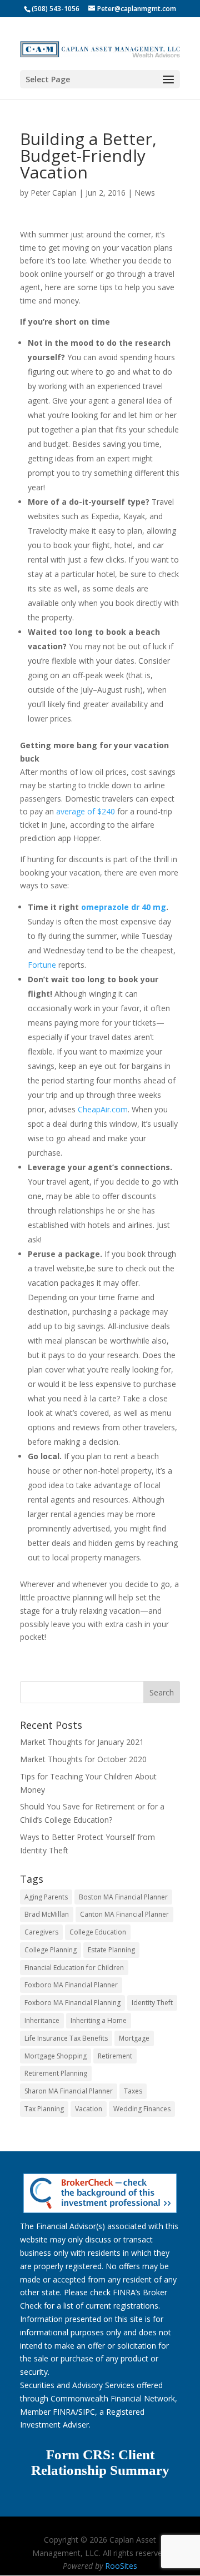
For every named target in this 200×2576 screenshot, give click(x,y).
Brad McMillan (47, 1914)
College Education (98, 1932)
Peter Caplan (54, 193)
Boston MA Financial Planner (123, 1897)
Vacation (89, 2109)
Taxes (133, 2091)
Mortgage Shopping (56, 2056)
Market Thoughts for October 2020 (83, 1759)
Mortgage (134, 2038)
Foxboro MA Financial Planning (72, 2003)
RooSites (121, 2566)
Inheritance (42, 2020)
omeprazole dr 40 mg (124, 907)
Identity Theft (152, 2003)
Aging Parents (46, 1897)
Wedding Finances (142, 2109)
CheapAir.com (103, 1109)
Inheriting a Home (99, 2020)
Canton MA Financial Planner (124, 1914)
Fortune (42, 965)
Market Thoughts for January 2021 (82, 1742)
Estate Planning (111, 1950)
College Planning (51, 1950)
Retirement (115, 2056)
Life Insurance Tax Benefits (66, 2038)
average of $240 (86, 811)
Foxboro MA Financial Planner (71, 1985)
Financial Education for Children (74, 1968)
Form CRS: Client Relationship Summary (100, 2463)
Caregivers (41, 1932)
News (145, 193)
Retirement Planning (56, 2073)
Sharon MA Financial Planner (69, 2091)
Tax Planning (44, 2109)
